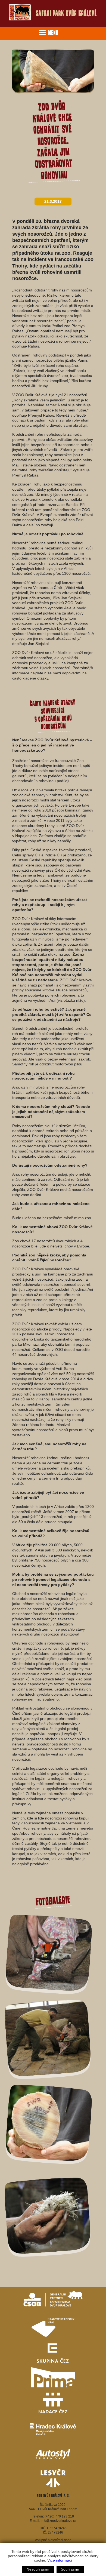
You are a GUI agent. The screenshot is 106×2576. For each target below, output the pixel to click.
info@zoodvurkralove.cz (59, 2521)
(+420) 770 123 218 (59, 2516)
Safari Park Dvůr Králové (66, 13)
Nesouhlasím (38, 2569)
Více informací (60, 2560)
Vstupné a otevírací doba (53, 2540)
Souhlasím (70, 2569)
